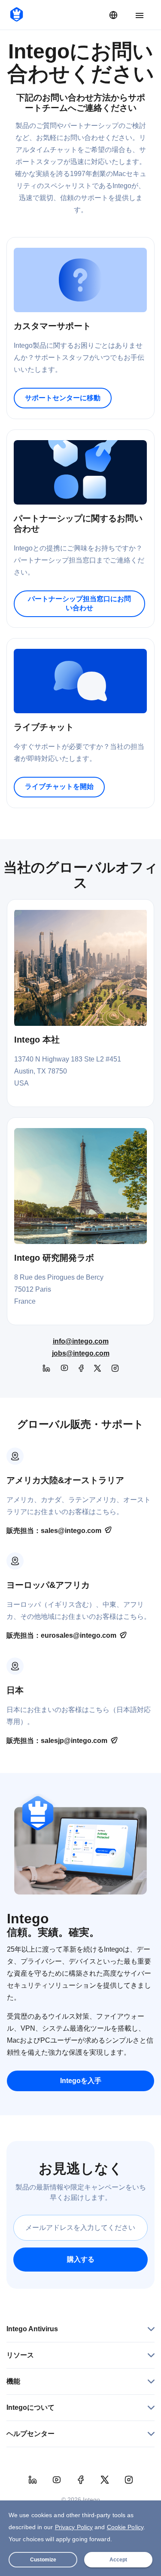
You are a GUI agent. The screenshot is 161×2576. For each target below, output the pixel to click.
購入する (81, 2259)
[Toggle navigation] (140, 16)
